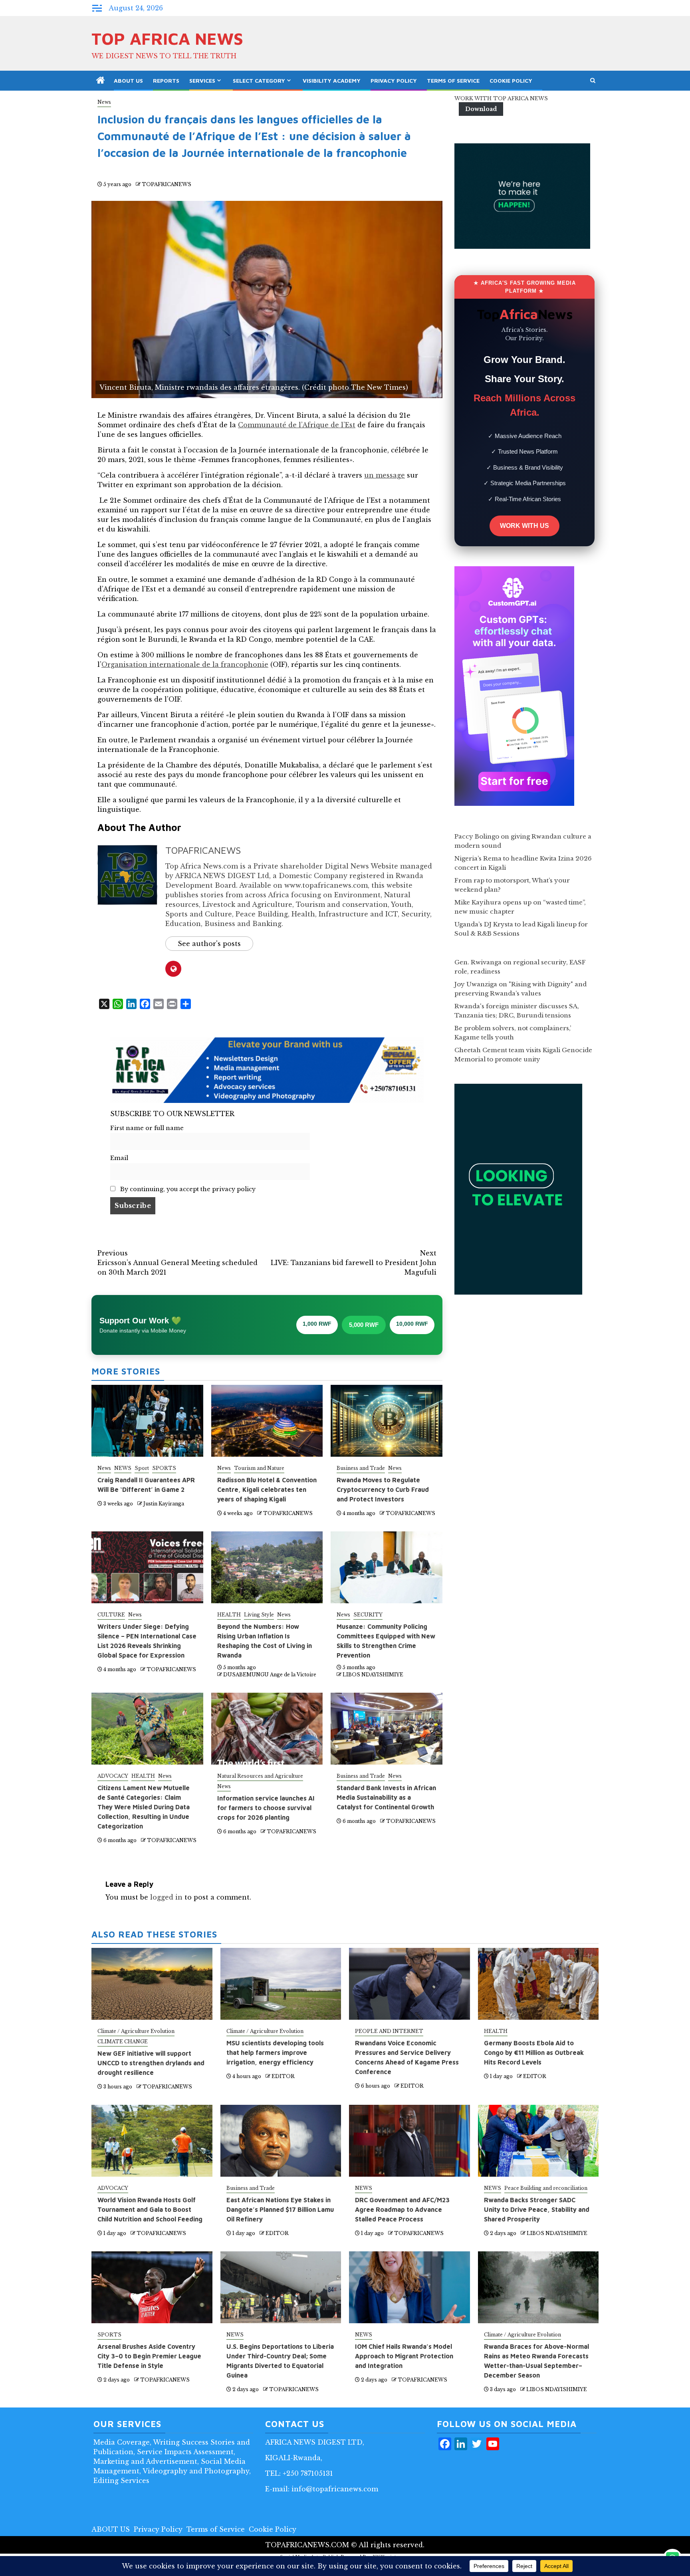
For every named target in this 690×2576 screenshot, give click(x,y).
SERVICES (202, 80)
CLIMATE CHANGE (123, 2042)
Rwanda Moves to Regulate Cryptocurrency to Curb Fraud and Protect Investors (383, 1489)
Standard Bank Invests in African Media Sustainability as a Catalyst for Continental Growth (386, 1797)
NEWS (123, 1468)
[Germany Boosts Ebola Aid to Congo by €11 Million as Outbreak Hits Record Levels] (538, 1984)
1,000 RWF (317, 1324)
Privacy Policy (394, 80)
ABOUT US (128, 80)
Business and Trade (361, 1468)
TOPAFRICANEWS (167, 184)
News (104, 102)
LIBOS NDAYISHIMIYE (373, 1675)
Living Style (259, 1615)
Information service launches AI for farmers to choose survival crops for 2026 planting (266, 1808)
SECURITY (368, 1615)
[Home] (101, 81)
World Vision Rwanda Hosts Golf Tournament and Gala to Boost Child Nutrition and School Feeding (150, 2209)
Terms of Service (453, 80)
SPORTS (164, 1468)
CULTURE (111, 1615)
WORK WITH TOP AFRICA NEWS (501, 98)
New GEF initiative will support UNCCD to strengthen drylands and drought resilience (151, 2063)
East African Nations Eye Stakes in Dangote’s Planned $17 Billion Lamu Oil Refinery (280, 2209)
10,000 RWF (412, 1324)
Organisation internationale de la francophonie (185, 664)
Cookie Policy (511, 80)
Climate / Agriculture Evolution (136, 2031)
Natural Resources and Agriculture (260, 1776)
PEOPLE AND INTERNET (389, 2031)
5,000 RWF (364, 1325)
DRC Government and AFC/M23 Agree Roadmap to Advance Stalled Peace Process (402, 2209)
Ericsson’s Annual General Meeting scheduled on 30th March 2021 (177, 1263)
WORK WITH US (524, 526)
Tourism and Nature (259, 1468)
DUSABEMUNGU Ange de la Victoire (270, 1675)
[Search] (593, 81)
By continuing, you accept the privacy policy (187, 1189)
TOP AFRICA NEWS (167, 38)
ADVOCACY (113, 1776)
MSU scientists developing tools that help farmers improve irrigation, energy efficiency (275, 2052)
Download (481, 109)
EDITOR (283, 2076)
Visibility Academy (332, 80)
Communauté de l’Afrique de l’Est (297, 425)
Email (119, 1158)
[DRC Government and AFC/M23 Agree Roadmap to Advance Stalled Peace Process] (409, 2141)
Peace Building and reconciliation (546, 2188)
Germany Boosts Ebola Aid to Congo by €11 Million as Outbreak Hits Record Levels (534, 2052)
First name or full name (147, 1128)
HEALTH (229, 1615)
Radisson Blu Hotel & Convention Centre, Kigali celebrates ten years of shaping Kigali (267, 1489)
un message (385, 475)
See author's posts (209, 944)
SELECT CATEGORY (259, 80)
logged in (166, 1897)
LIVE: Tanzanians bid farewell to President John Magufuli (354, 1263)
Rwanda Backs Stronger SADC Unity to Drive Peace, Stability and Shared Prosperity (537, 2209)
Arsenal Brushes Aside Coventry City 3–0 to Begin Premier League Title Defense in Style (149, 2356)
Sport (142, 1468)
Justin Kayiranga (164, 1504)
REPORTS (166, 80)
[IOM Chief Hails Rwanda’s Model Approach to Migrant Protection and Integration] (409, 2287)
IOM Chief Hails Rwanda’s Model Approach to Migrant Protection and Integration (404, 2356)
